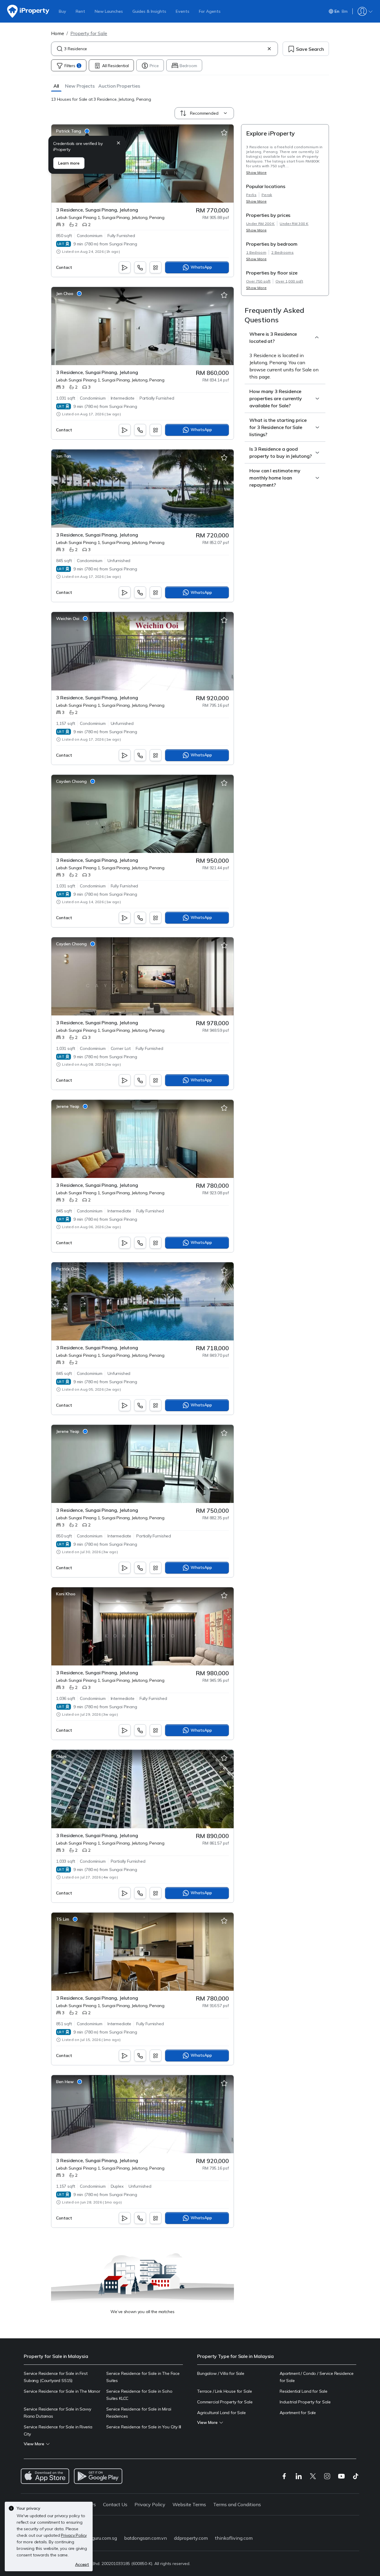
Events (183, 11)
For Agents (210, 11)
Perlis (251, 195)
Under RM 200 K (260, 224)
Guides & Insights (149, 11)
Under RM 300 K (294, 224)
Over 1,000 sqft (289, 281)
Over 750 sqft (258, 281)
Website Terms (189, 2504)
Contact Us (115, 2504)
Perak (267, 195)
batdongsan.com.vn (145, 2538)
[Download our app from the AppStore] (45, 2476)
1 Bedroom (256, 252)
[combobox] (164, 49)
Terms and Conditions (237, 2504)
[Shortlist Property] (224, 133)
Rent (80, 11)
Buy (62, 11)
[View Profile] (73, 131)
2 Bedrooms (282, 252)
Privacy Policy (150, 2504)
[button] (56, 86)
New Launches (109, 11)
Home (58, 33)
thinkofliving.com (234, 2538)
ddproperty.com (191, 2538)
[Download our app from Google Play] (98, 2476)
